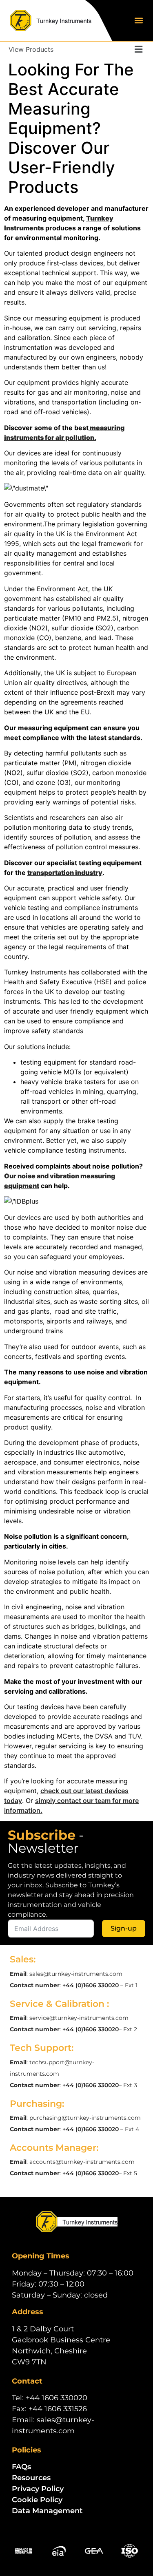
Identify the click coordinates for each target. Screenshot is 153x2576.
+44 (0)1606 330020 (91, 1985)
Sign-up (124, 1928)
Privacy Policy (38, 2489)
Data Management (47, 2511)
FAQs (21, 2467)
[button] (139, 21)
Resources (31, 2478)
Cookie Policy (37, 2500)
